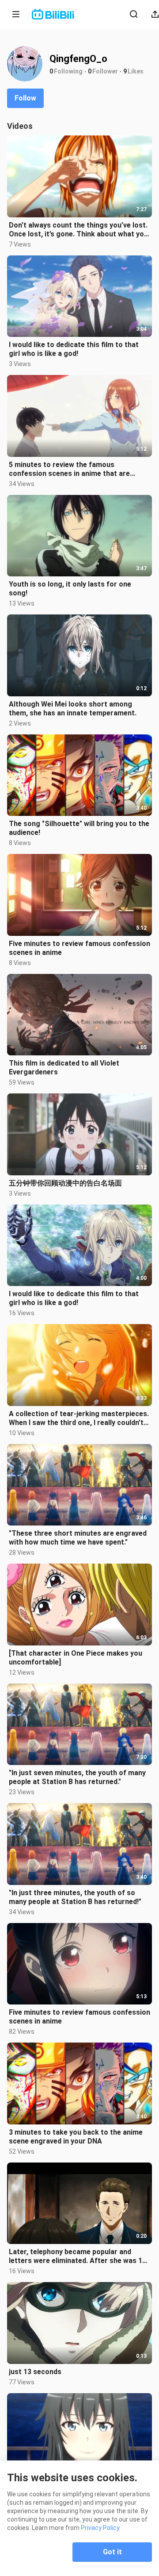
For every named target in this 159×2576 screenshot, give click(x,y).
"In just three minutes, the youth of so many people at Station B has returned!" (75, 1897)
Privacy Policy (100, 2528)
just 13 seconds (35, 2372)
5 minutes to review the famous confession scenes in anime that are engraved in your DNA (69, 469)
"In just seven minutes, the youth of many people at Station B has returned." (77, 1777)
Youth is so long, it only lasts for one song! (70, 589)
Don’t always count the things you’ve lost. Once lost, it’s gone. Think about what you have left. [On (78, 230)
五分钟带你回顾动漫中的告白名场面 (65, 1183)
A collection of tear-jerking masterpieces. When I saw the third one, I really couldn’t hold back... (79, 1418)
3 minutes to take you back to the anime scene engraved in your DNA (76, 2137)
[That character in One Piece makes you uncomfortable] (76, 1658)
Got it (112, 2552)
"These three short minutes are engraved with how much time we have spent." (78, 1538)
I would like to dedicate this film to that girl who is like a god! (74, 349)
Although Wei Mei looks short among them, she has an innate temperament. (73, 709)
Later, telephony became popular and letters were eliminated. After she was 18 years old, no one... (78, 2256)
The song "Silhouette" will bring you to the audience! (79, 828)
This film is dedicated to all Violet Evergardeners (64, 1068)
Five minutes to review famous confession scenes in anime (79, 948)
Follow (25, 98)
